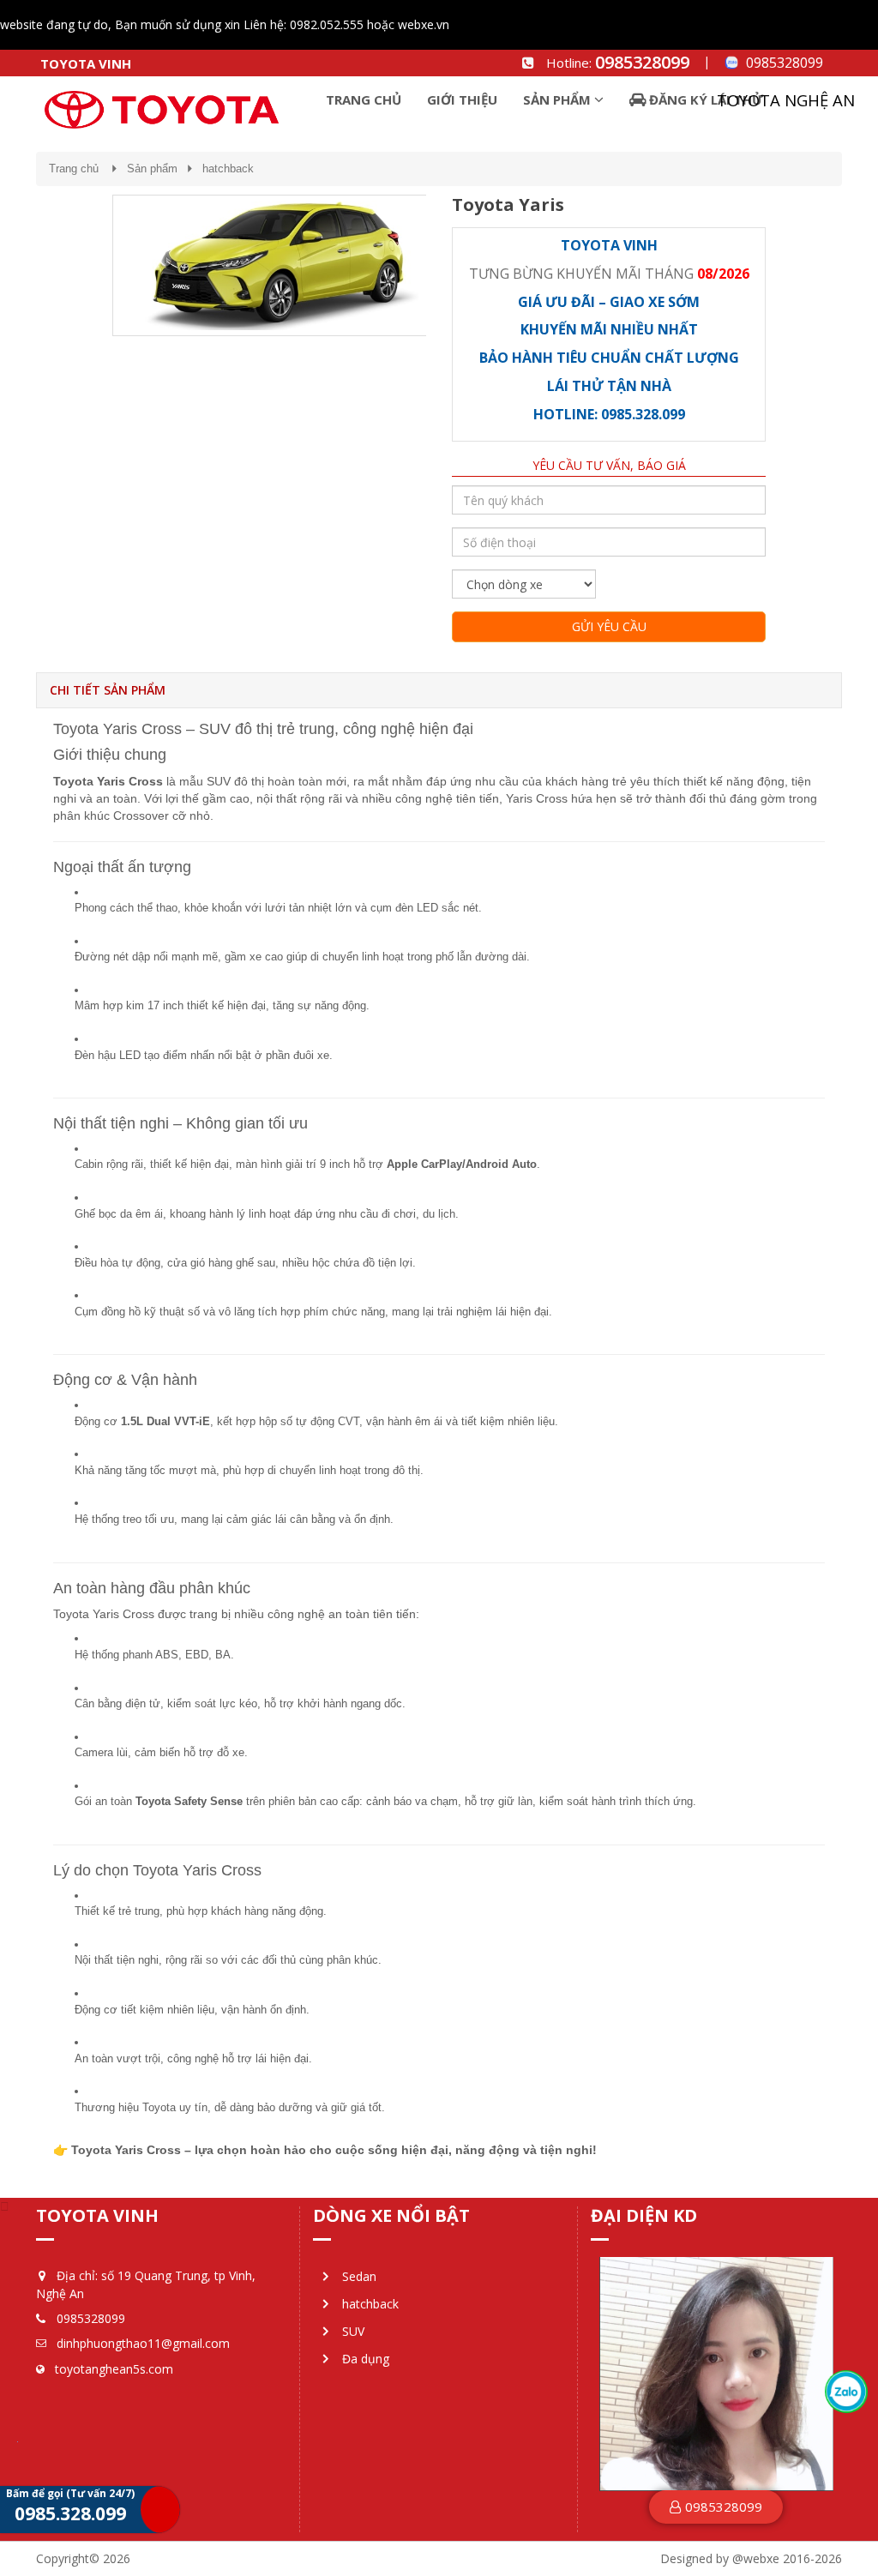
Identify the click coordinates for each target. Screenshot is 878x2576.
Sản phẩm (152, 169)
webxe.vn (424, 24)
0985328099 (642, 62)
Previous (87, 268)
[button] (716, 2507)
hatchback (228, 169)
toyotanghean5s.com (114, 2369)
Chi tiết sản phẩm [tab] (108, 690)
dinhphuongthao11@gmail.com (143, 2343)
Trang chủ (74, 169)
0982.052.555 (327, 24)
